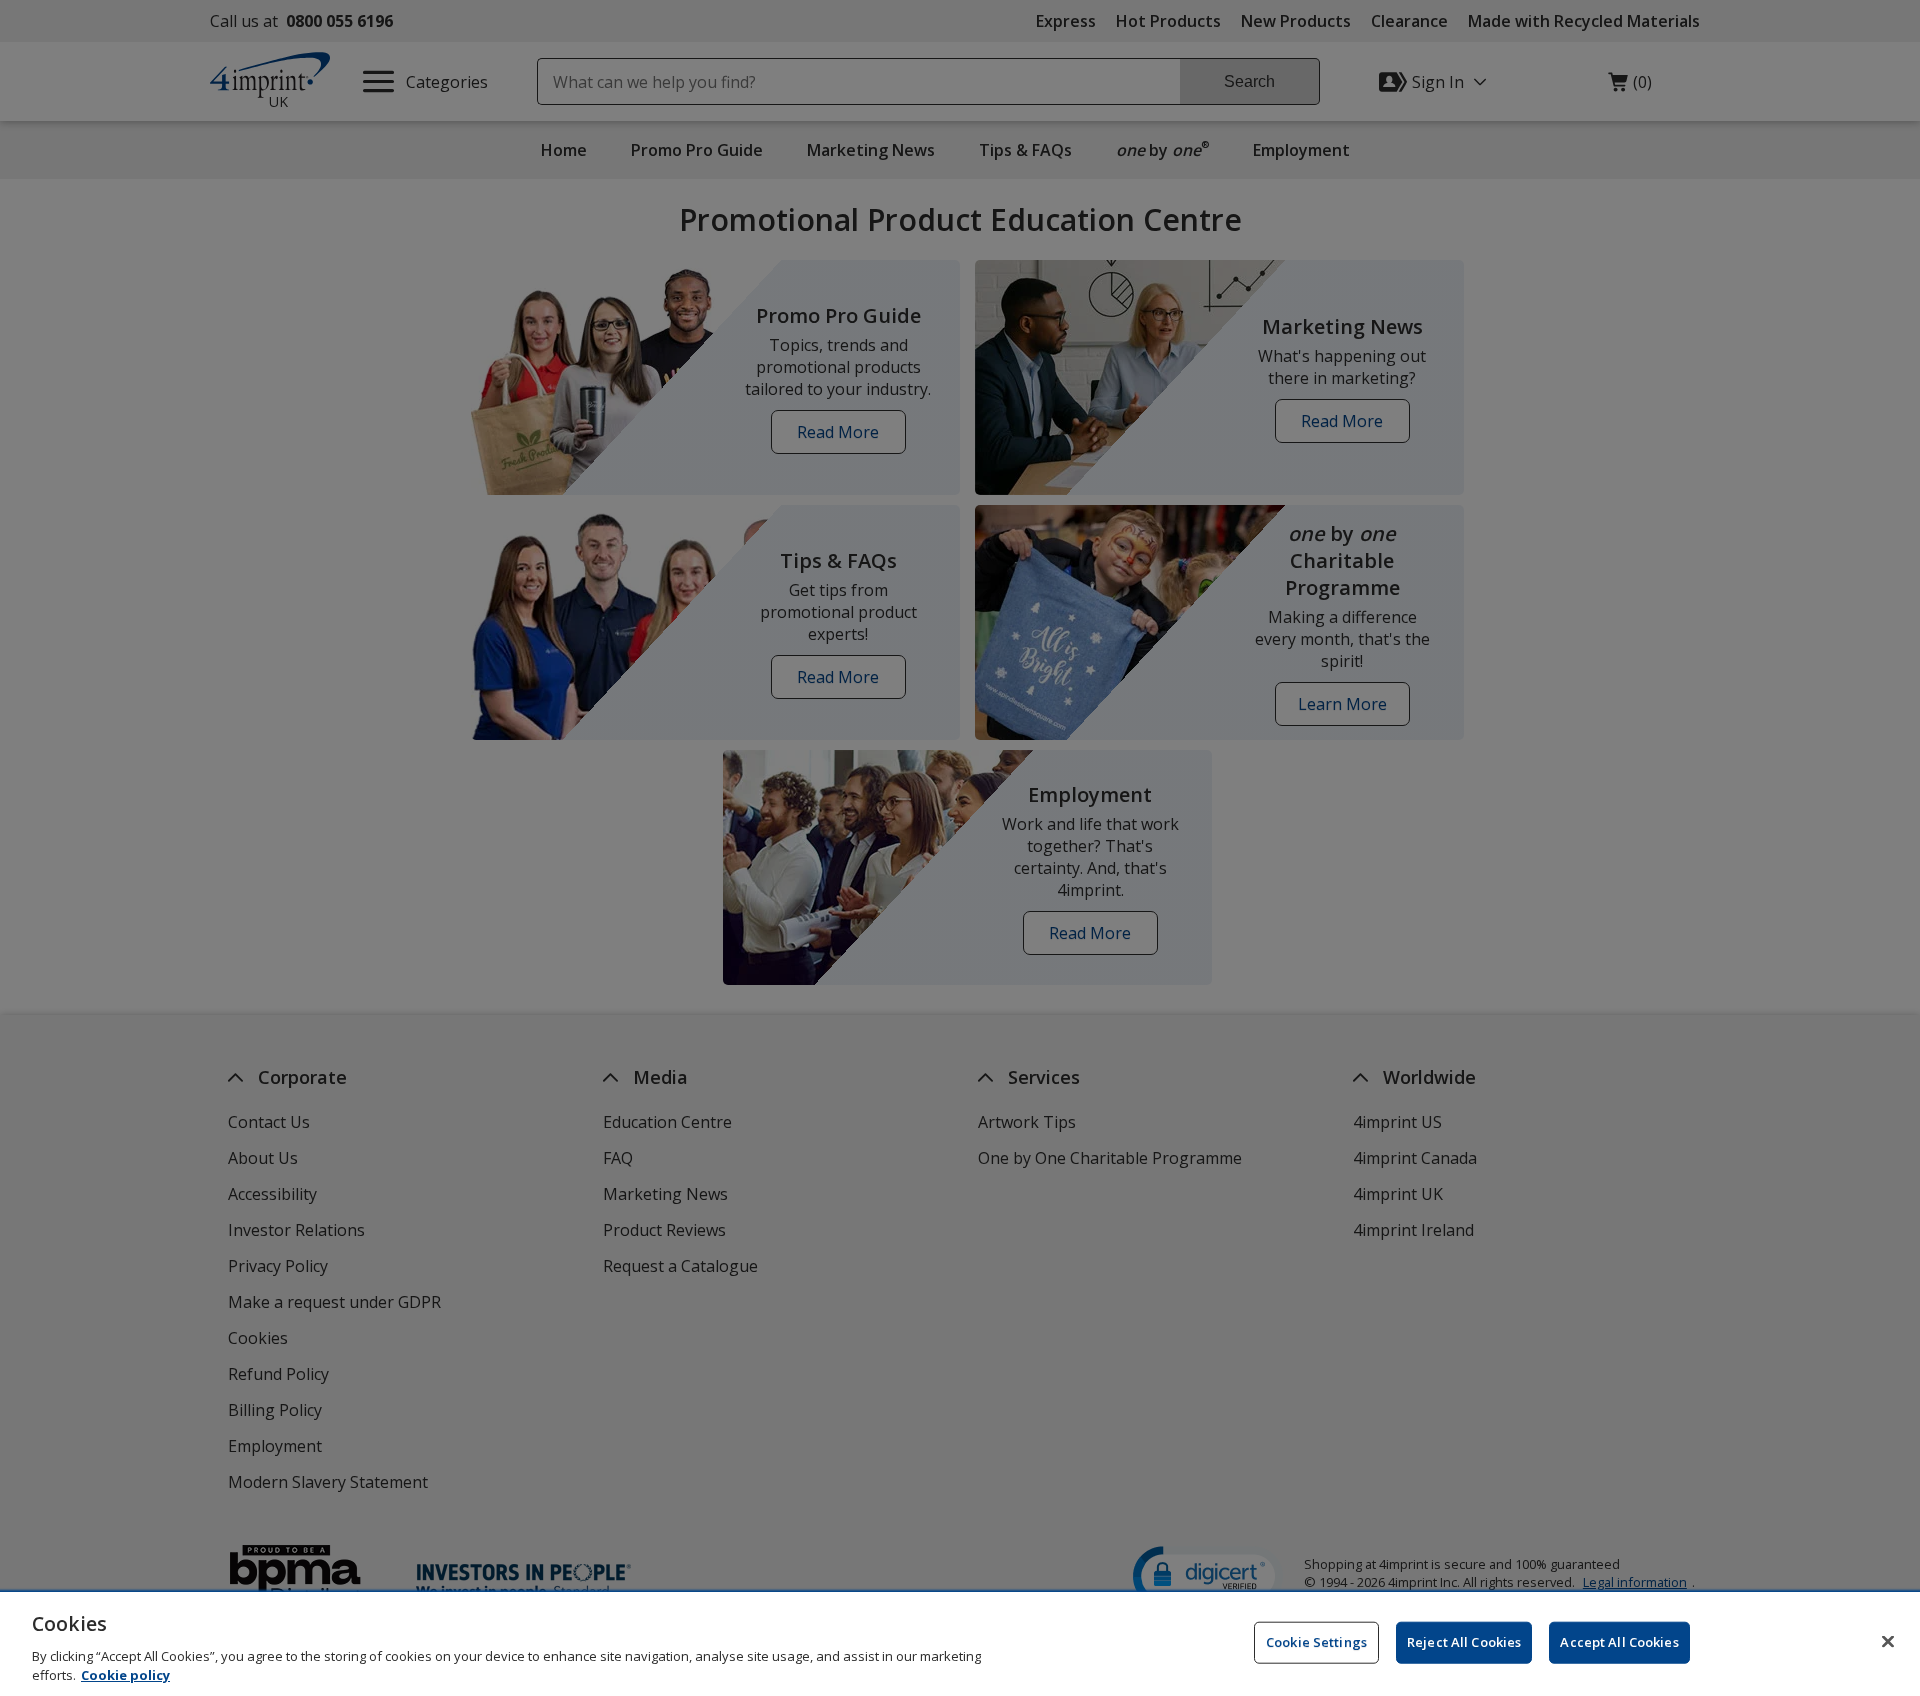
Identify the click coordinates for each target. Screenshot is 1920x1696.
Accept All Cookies (1619, 1642)
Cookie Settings (1316, 1642)
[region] (960, 1644)
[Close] (1888, 1642)
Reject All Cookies (1464, 1642)
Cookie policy (125, 1675)
